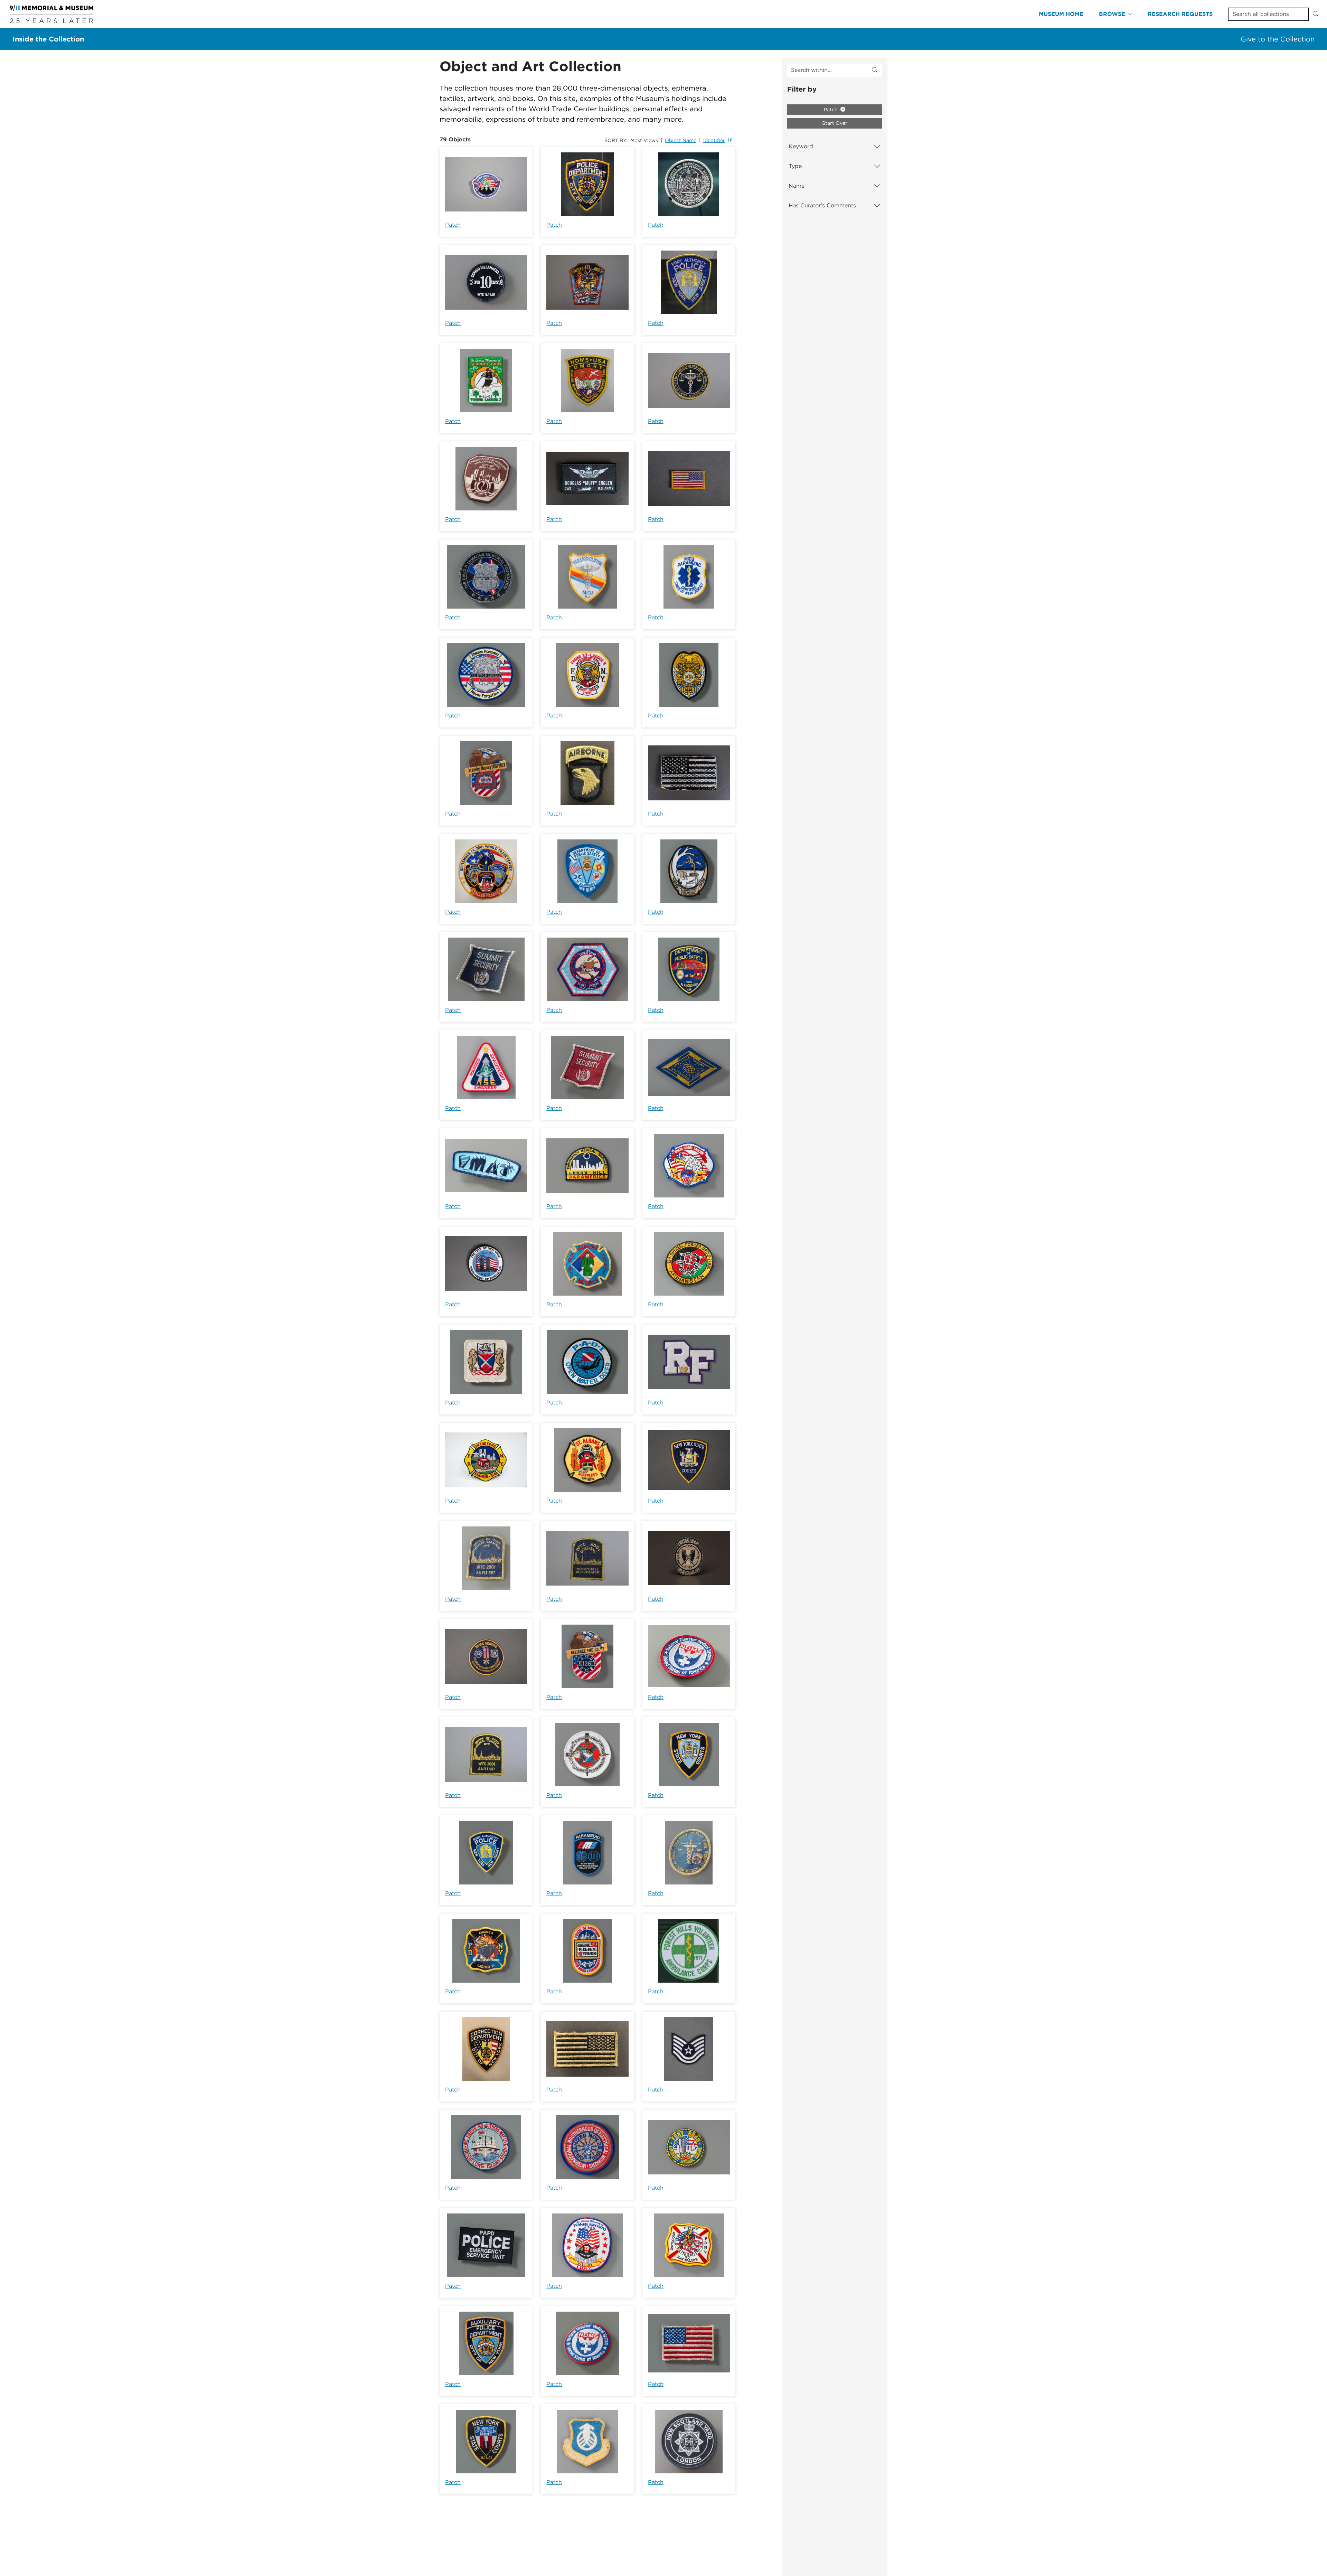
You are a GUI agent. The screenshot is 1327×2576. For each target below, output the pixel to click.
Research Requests (1180, 14)
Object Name (681, 140)
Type (795, 166)
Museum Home (1061, 14)
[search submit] (875, 70)
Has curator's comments (822, 205)
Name (797, 186)
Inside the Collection (48, 39)
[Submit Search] (1316, 14)
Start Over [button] (835, 123)
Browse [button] (1112, 14)
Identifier (714, 140)
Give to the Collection (1278, 39)
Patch (453, 225)
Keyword (801, 146)
